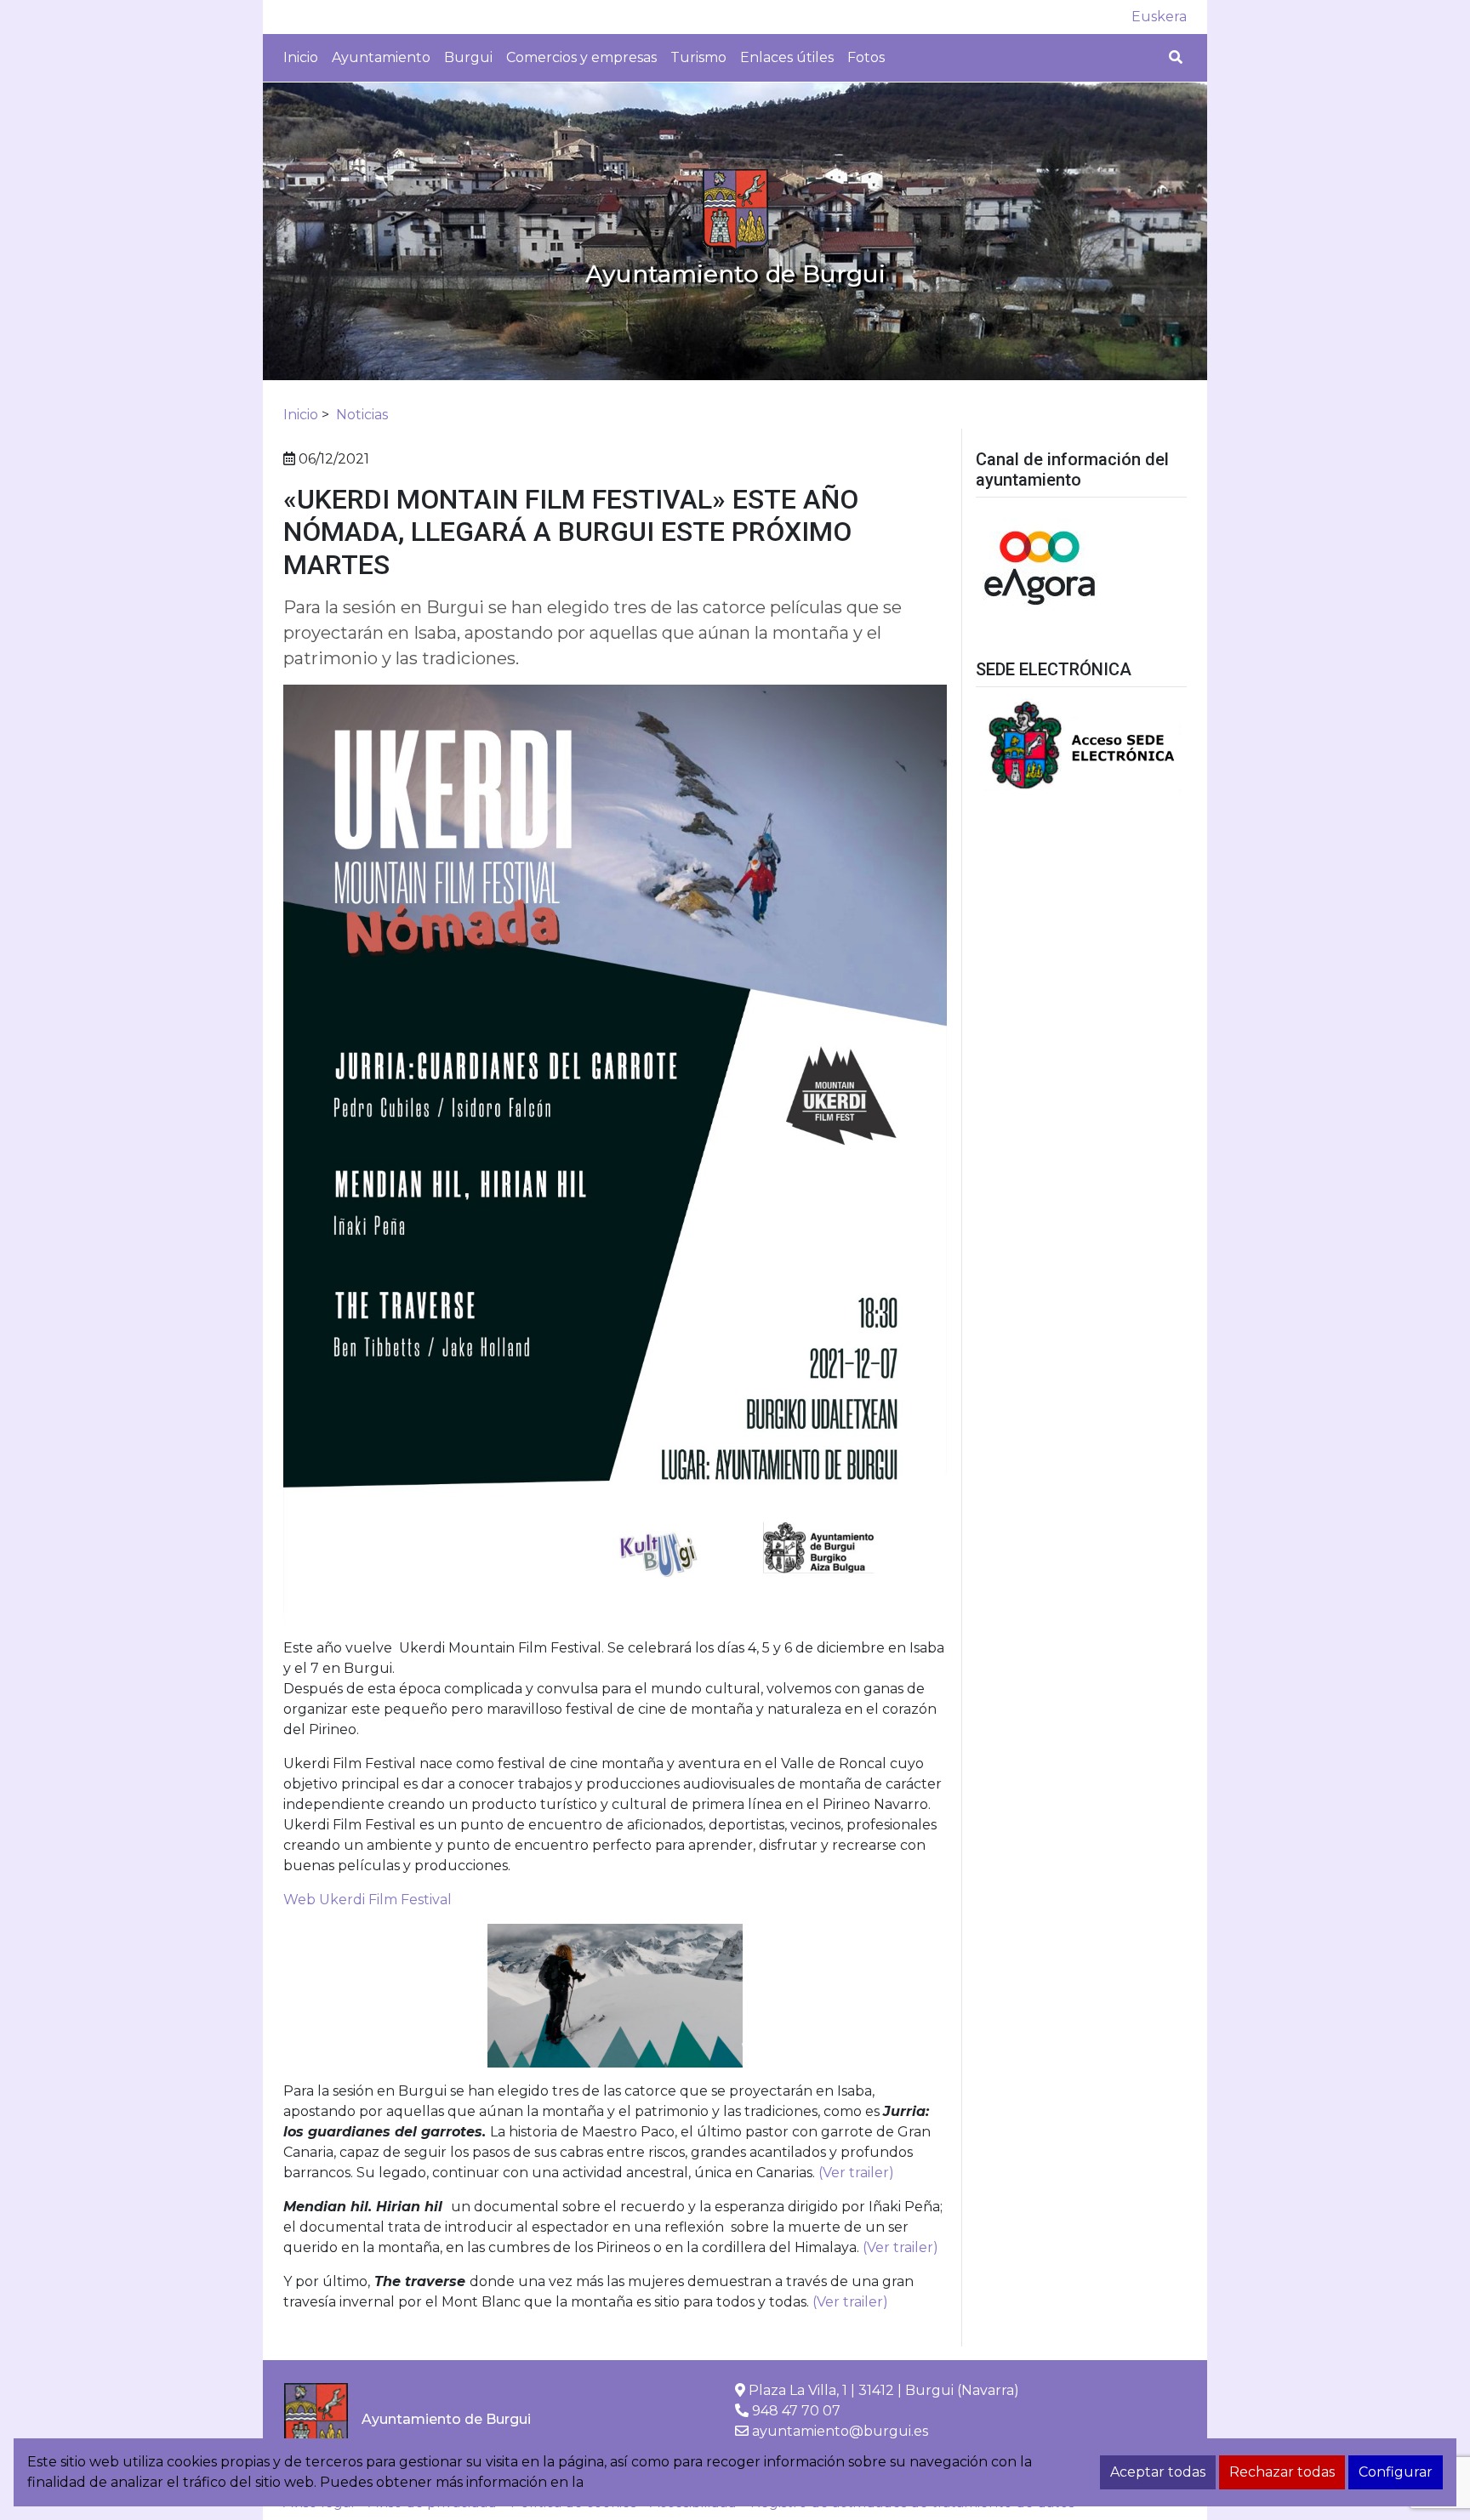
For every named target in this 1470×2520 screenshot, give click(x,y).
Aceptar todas (1158, 2472)
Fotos (866, 57)
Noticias (362, 415)
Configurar (1396, 2472)
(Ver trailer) (858, 2173)
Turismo (698, 57)
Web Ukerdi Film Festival (367, 1900)
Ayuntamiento (381, 57)
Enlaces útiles (787, 57)
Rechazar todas (1282, 2472)
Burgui (468, 57)
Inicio (301, 57)
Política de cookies (650, 2482)
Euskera (1159, 17)
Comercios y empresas (581, 57)
